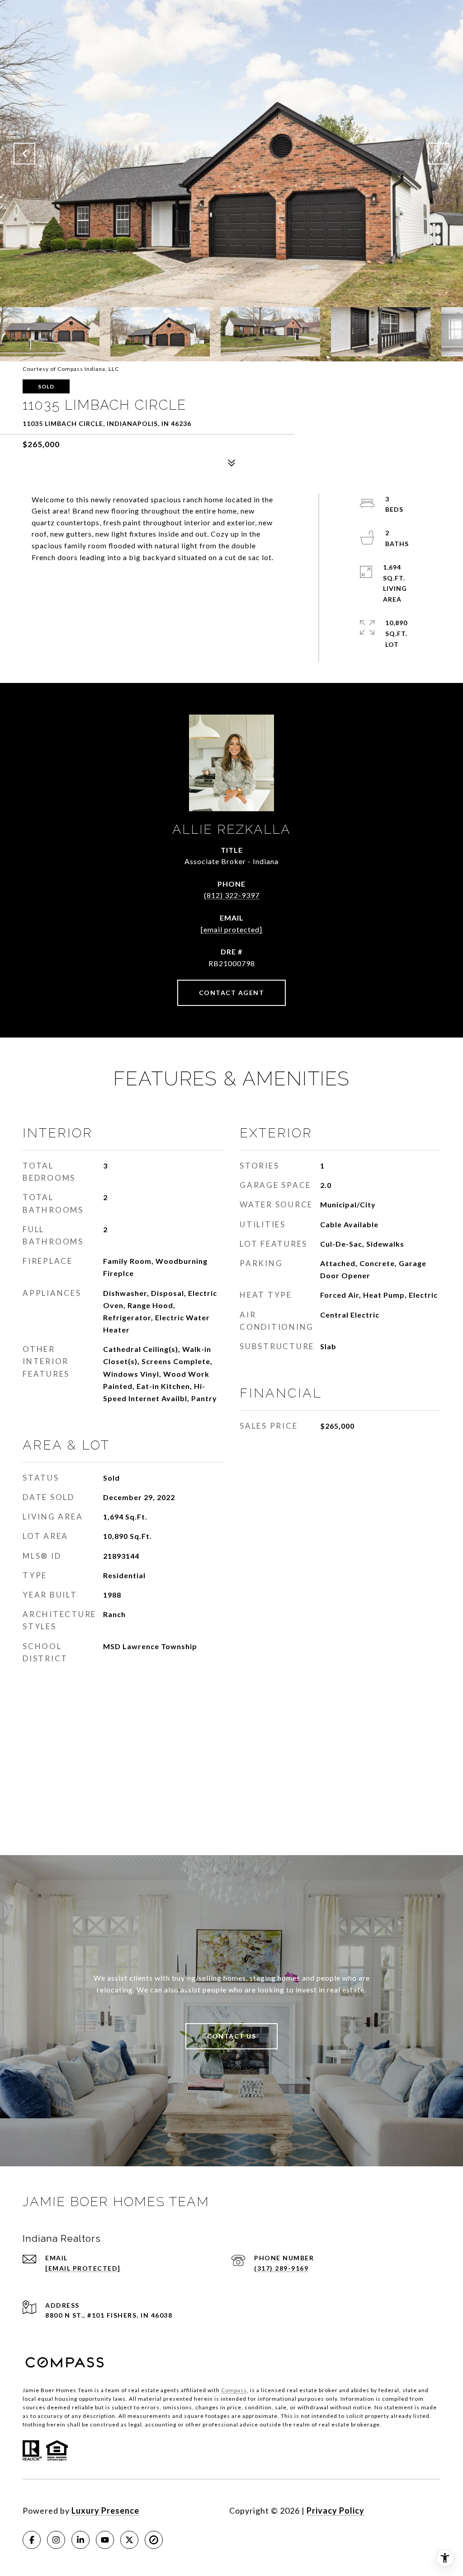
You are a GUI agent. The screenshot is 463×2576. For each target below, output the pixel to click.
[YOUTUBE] (105, 2540)
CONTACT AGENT (232, 993)
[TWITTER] (129, 2540)
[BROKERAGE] (154, 2540)
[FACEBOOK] (32, 2540)
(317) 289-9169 (281, 2268)
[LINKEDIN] (80, 2540)
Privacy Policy (335, 2511)
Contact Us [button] (231, 2036)
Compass (234, 2390)
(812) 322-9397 (232, 895)
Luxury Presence (105, 2511)
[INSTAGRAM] (56, 2540)
